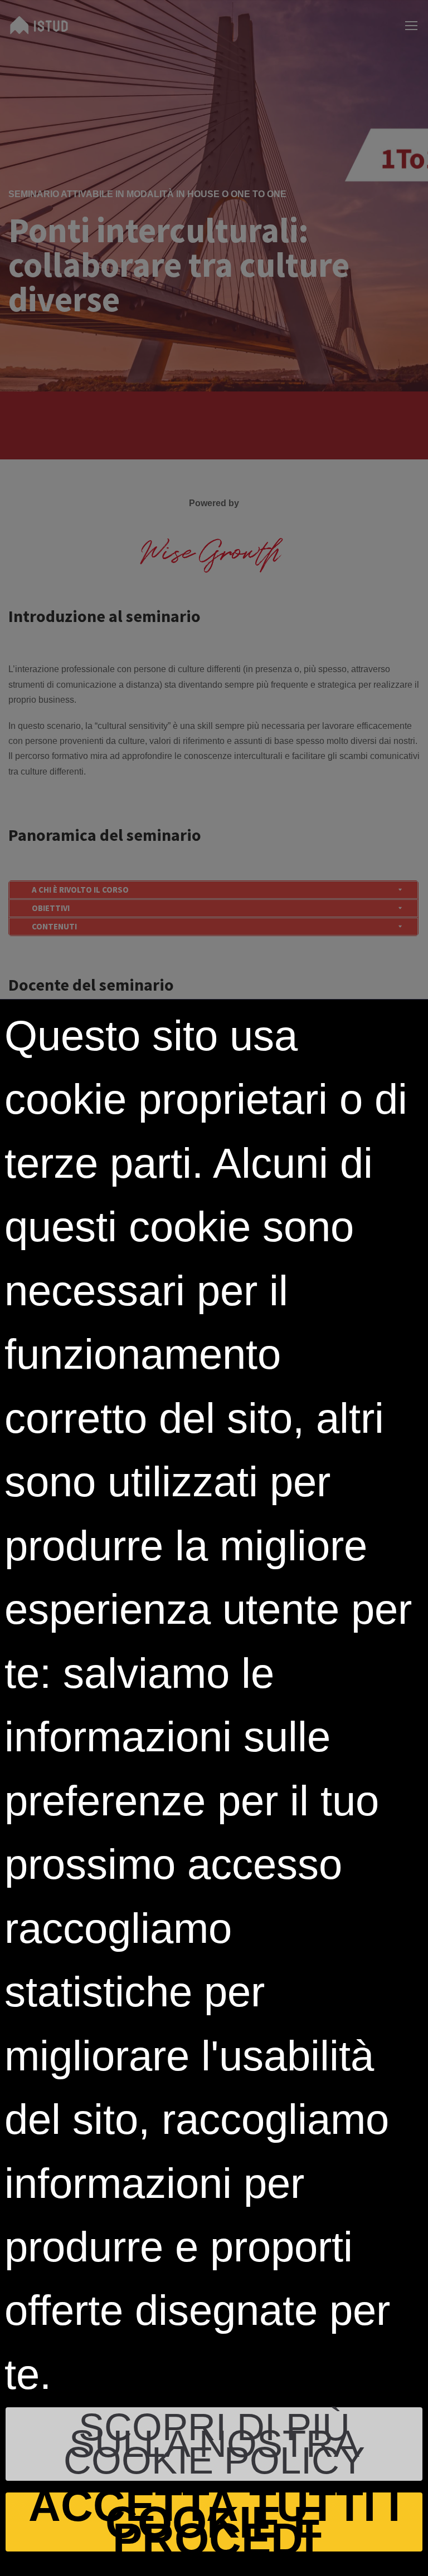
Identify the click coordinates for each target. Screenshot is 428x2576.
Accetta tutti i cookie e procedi (214, 2522)
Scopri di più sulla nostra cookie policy (214, 2444)
